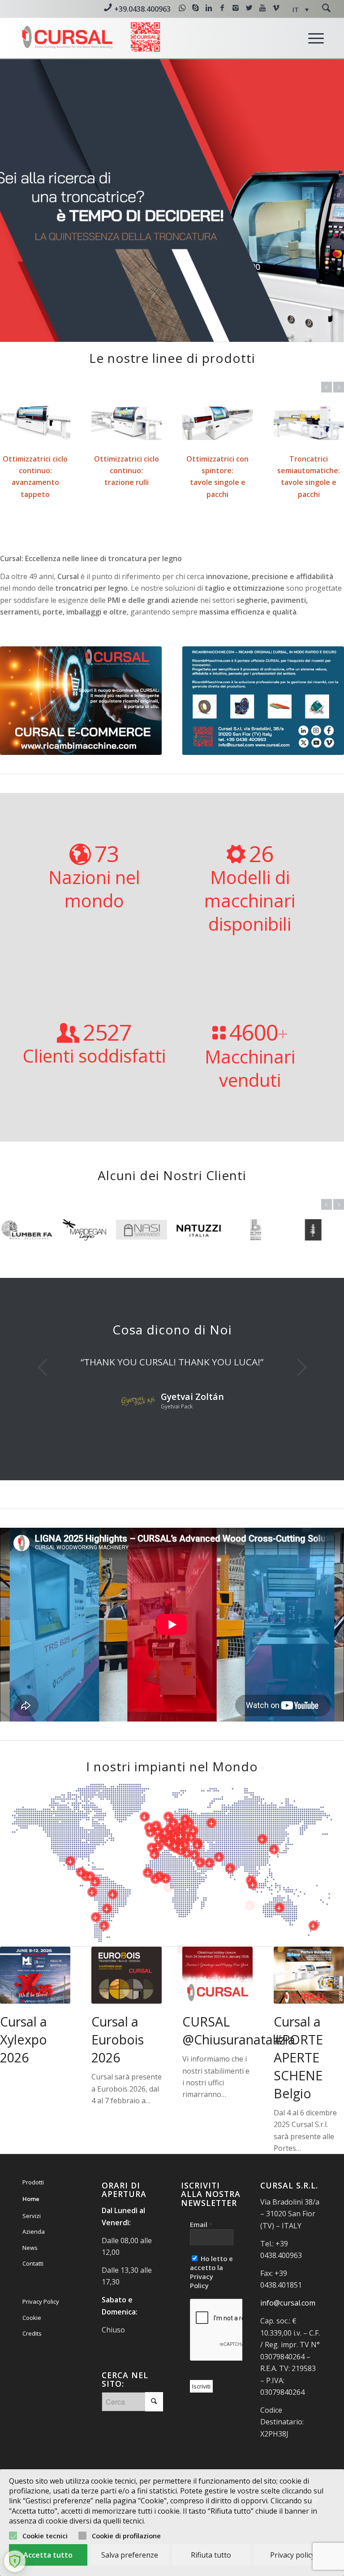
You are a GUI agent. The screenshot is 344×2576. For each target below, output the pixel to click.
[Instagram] (236, 8)
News (30, 2287)
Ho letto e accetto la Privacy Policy (211, 2311)
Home (31, 2238)
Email (201, 2263)
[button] (301, 10)
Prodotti (33, 2221)
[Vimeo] (276, 8)
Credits (32, 2372)
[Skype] (195, 8)
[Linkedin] (209, 8)
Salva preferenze (130, 2555)
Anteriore (20, 201)
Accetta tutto (48, 2555)
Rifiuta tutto (211, 2555)
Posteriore (324, 201)
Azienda (34, 2271)
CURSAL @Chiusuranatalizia (239, 2069)
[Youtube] (262, 8)
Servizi (32, 2255)
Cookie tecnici (45, 2536)
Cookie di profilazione (126, 2536)
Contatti (33, 2302)
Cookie (32, 2357)
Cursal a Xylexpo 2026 (24, 2078)
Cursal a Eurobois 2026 (118, 2078)
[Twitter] (249, 8)
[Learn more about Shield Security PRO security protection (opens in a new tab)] (15, 2561)
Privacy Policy (41, 2341)
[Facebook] (222, 8)
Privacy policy (292, 2555)
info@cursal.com (288, 2342)
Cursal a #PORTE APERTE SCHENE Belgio (298, 2096)
